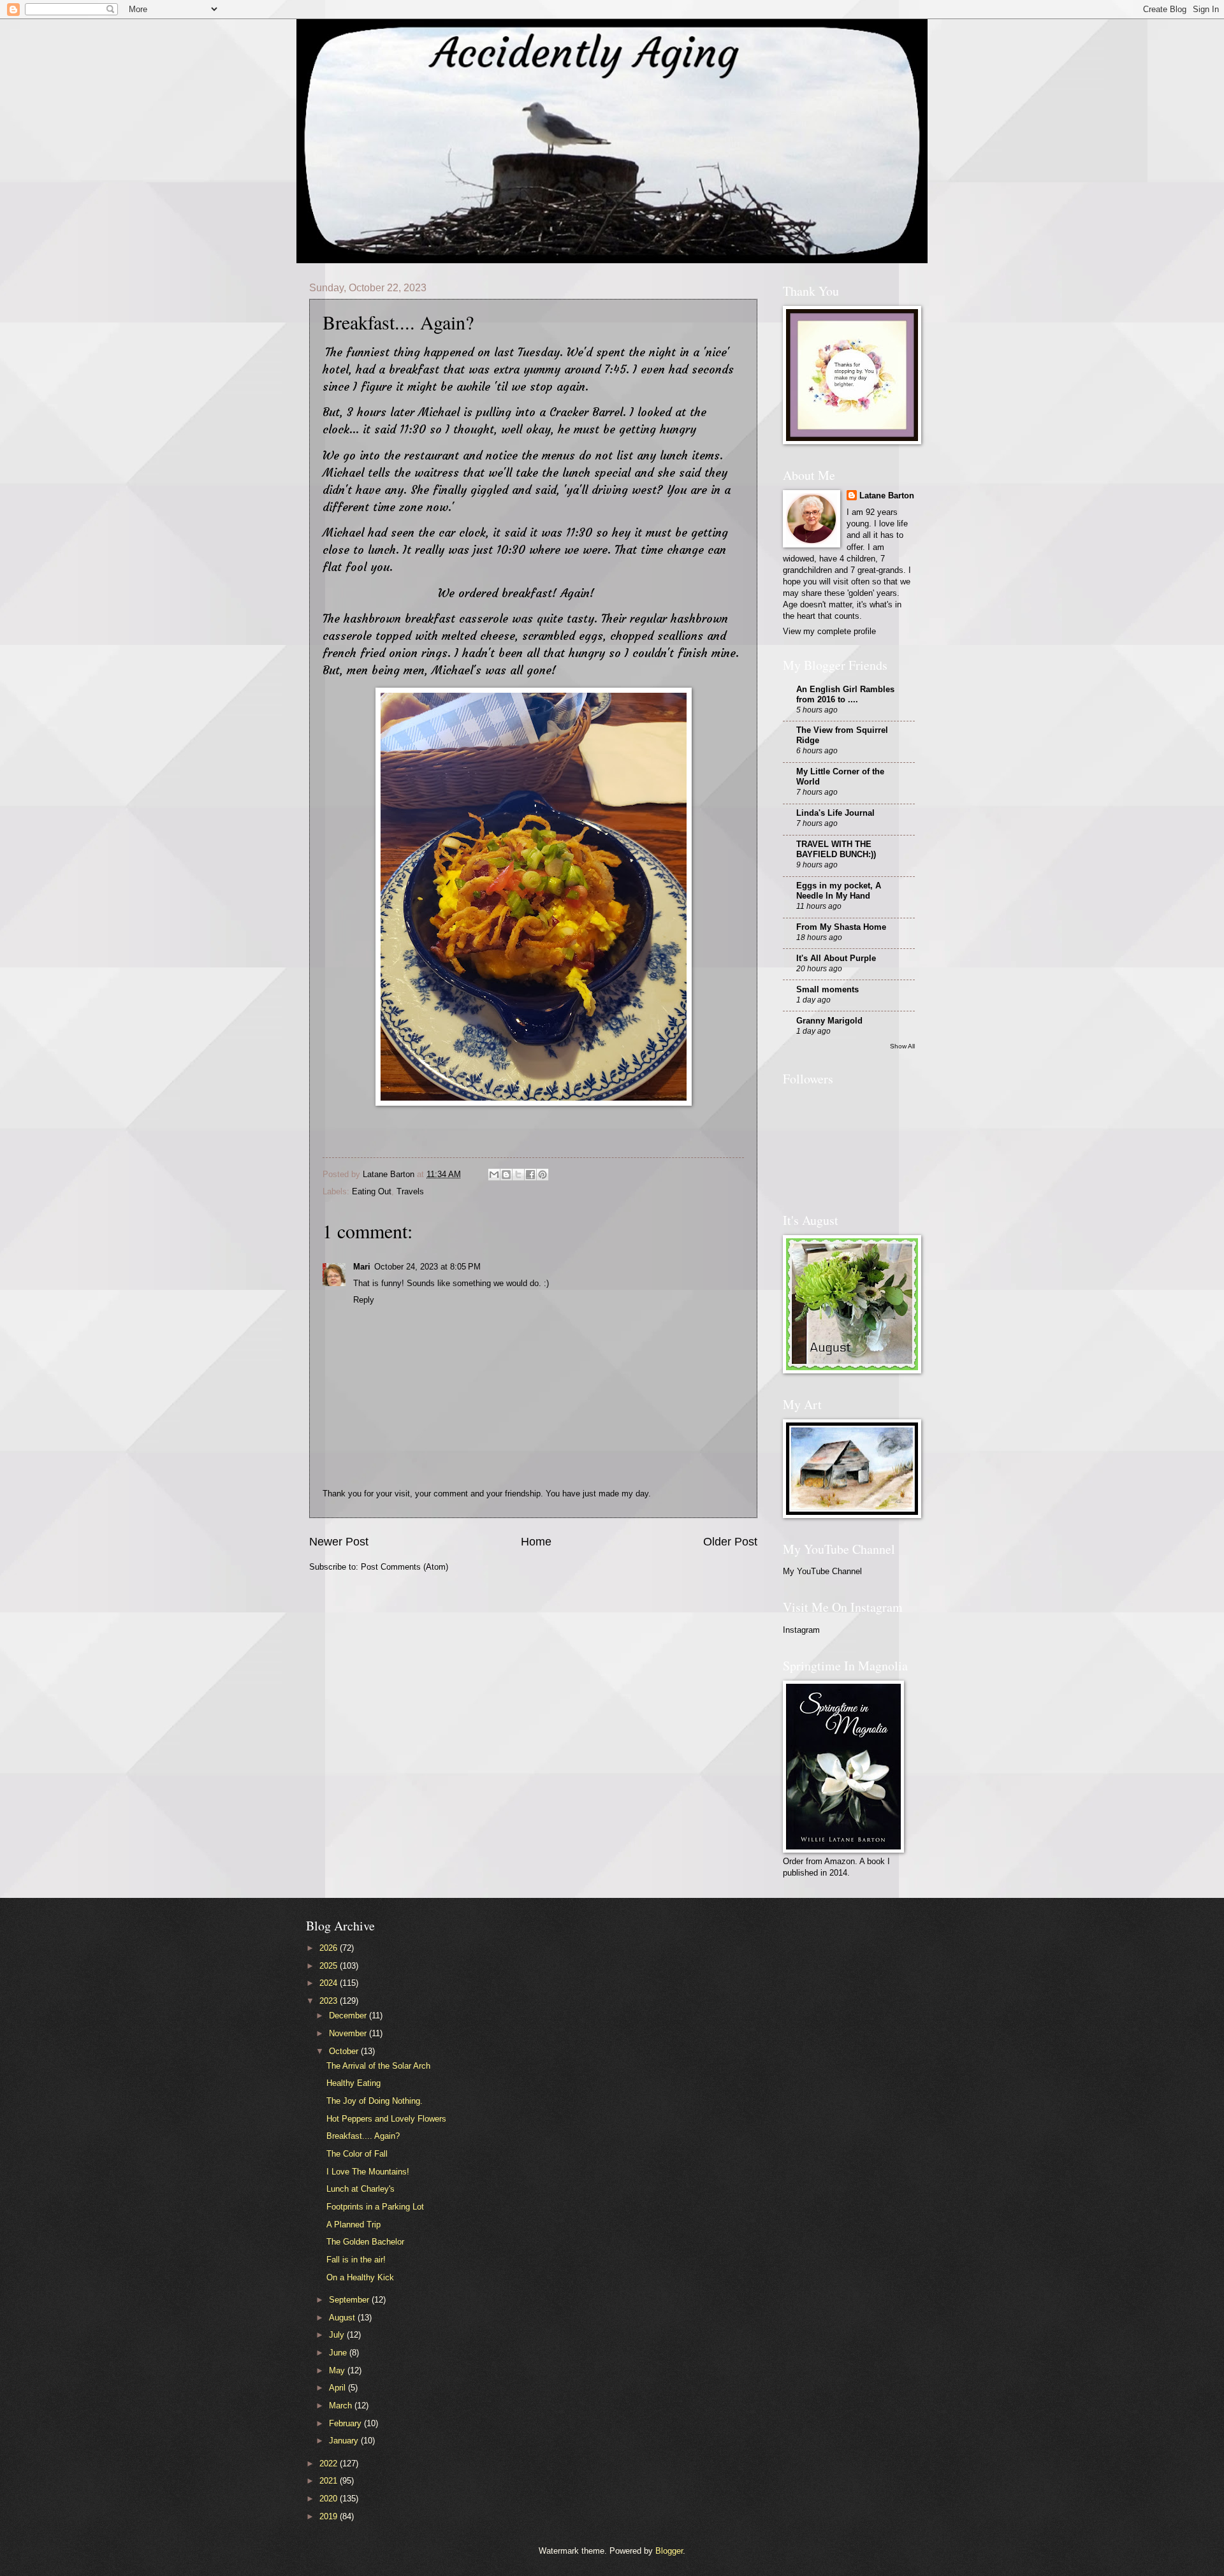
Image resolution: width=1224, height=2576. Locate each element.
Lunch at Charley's (361, 2189)
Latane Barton (887, 496)
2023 (330, 2001)
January (345, 2441)
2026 (330, 1948)
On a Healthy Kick (360, 2277)
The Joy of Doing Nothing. (375, 2101)
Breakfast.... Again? (363, 2136)
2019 (330, 2516)
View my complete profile (829, 631)
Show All (902, 1046)
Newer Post (339, 1542)
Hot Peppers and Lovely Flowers (386, 2119)
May (338, 2370)
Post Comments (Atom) (404, 1567)
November (349, 2033)
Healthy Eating (353, 2083)
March (342, 2406)
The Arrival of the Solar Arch (378, 2066)
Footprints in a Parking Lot (375, 2207)
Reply (364, 1300)
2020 (330, 2499)
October (345, 2051)
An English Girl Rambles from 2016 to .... (845, 694)
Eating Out (372, 1191)
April (339, 2388)
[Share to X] (518, 1175)
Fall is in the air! (356, 2260)
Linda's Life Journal (835, 813)
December (349, 2015)
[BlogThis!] (506, 1175)
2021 (330, 2481)
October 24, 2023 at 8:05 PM (427, 1267)
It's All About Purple (836, 958)
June (339, 2353)
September (350, 2300)
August (343, 2318)
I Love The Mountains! (368, 2172)
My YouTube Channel (822, 1571)
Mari (362, 1267)
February (346, 2423)
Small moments (827, 989)
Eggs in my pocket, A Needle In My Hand (839, 891)
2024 (330, 1983)
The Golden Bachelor (365, 2242)
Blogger (669, 2551)
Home (536, 1542)
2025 (330, 1966)
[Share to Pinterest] (543, 1175)
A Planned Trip (353, 2225)
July (338, 2335)
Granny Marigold (829, 1021)
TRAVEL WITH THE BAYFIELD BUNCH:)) (836, 849)
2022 (330, 2464)
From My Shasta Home (841, 927)
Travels (410, 1191)
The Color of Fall (357, 2154)
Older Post (730, 1542)
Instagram (801, 1630)
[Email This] (494, 1175)
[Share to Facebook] (530, 1175)
